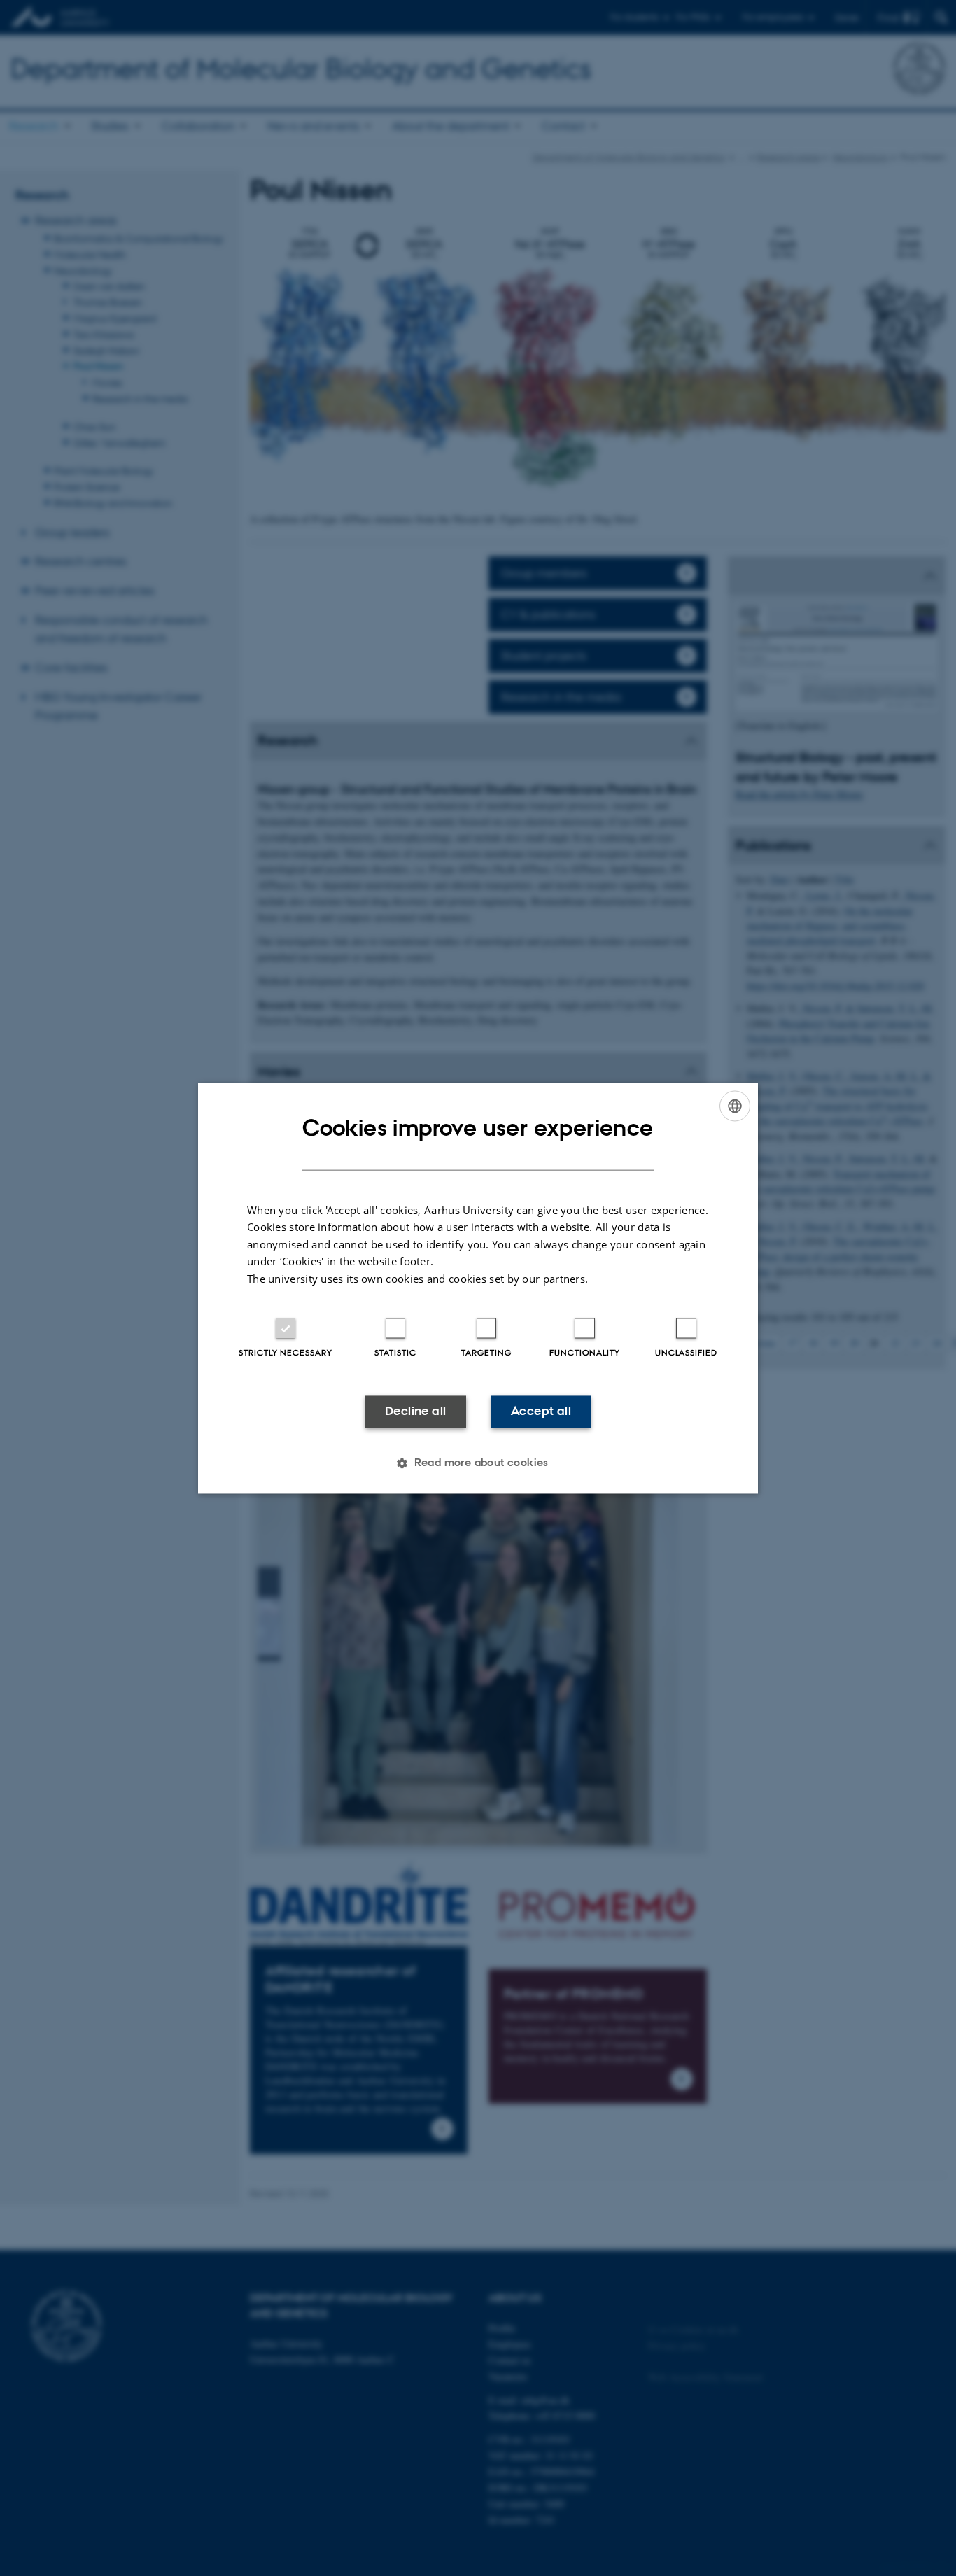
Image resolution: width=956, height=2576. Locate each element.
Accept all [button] (541, 1412)
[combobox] (735, 1106)
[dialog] (478, 1288)
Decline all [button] (415, 1412)
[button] (478, 1463)
